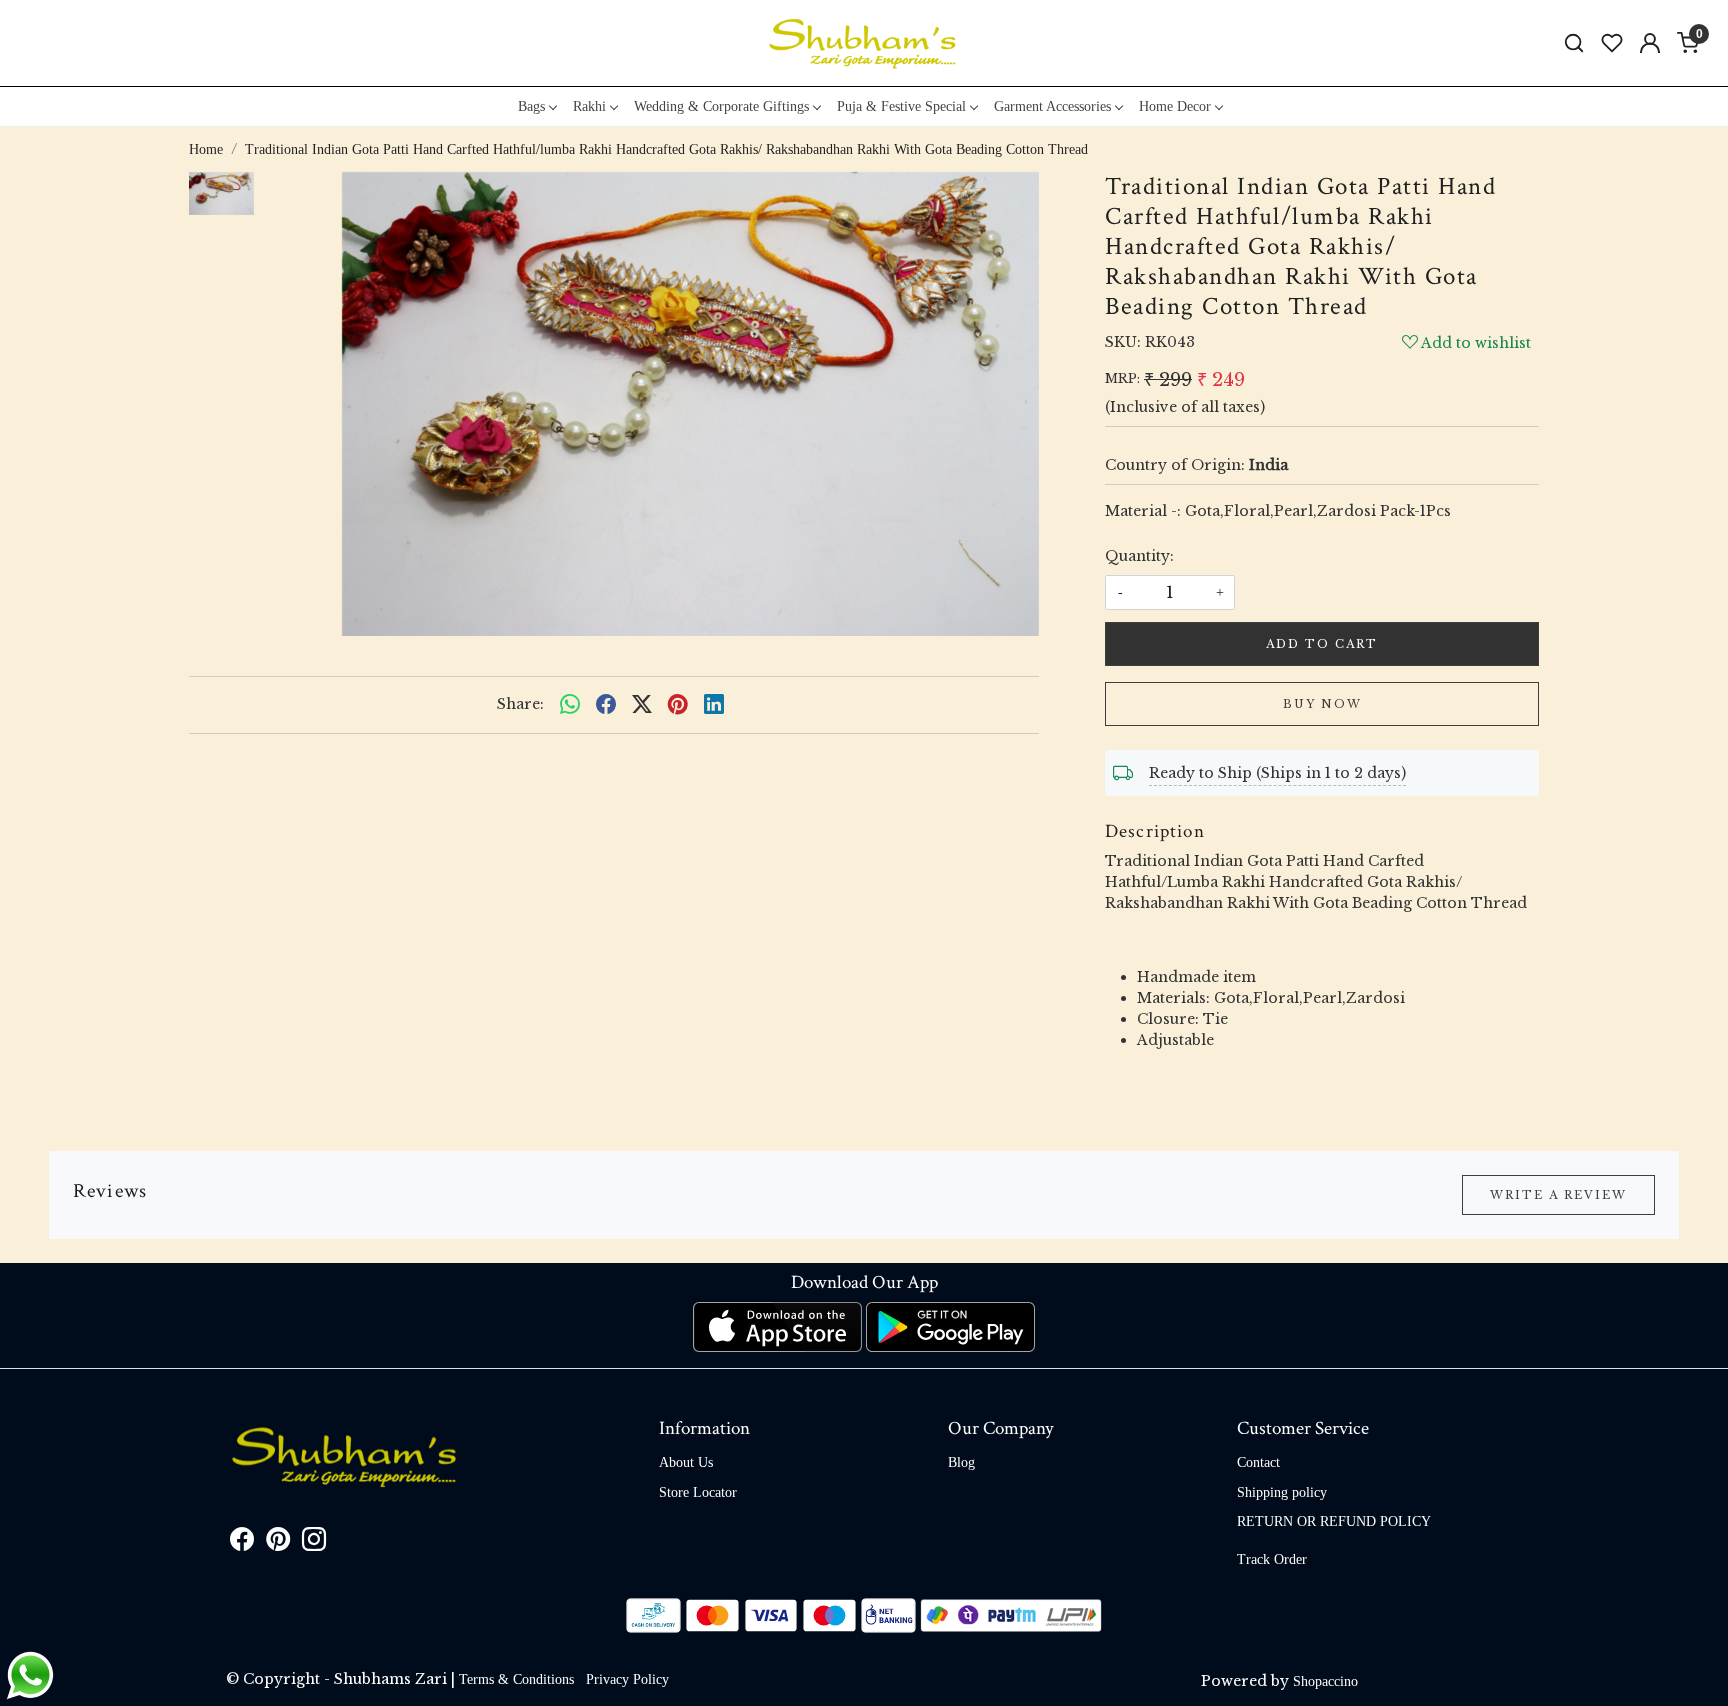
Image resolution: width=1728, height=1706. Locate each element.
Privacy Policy (627, 1679)
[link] (1574, 43)
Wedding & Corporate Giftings (721, 106)
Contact (1258, 1462)
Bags (531, 106)
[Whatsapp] (570, 705)
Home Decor (1175, 106)
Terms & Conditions (516, 1679)
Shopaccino (1325, 1681)
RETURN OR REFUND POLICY (1334, 1521)
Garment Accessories (1052, 106)
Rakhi (589, 106)
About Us (686, 1462)
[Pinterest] (278, 1543)
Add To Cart (1322, 644)
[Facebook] (242, 1543)
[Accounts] (1650, 43)
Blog (961, 1462)
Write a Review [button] (1558, 1195)
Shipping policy (1282, 1492)
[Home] (864, 43)
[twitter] (642, 705)
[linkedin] (714, 705)
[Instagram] (314, 1543)
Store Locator (698, 1492)
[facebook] (606, 705)
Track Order (1272, 1559)
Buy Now (1322, 704)
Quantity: (1139, 556)
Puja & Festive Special (901, 106)
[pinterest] (678, 705)
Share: (520, 704)
